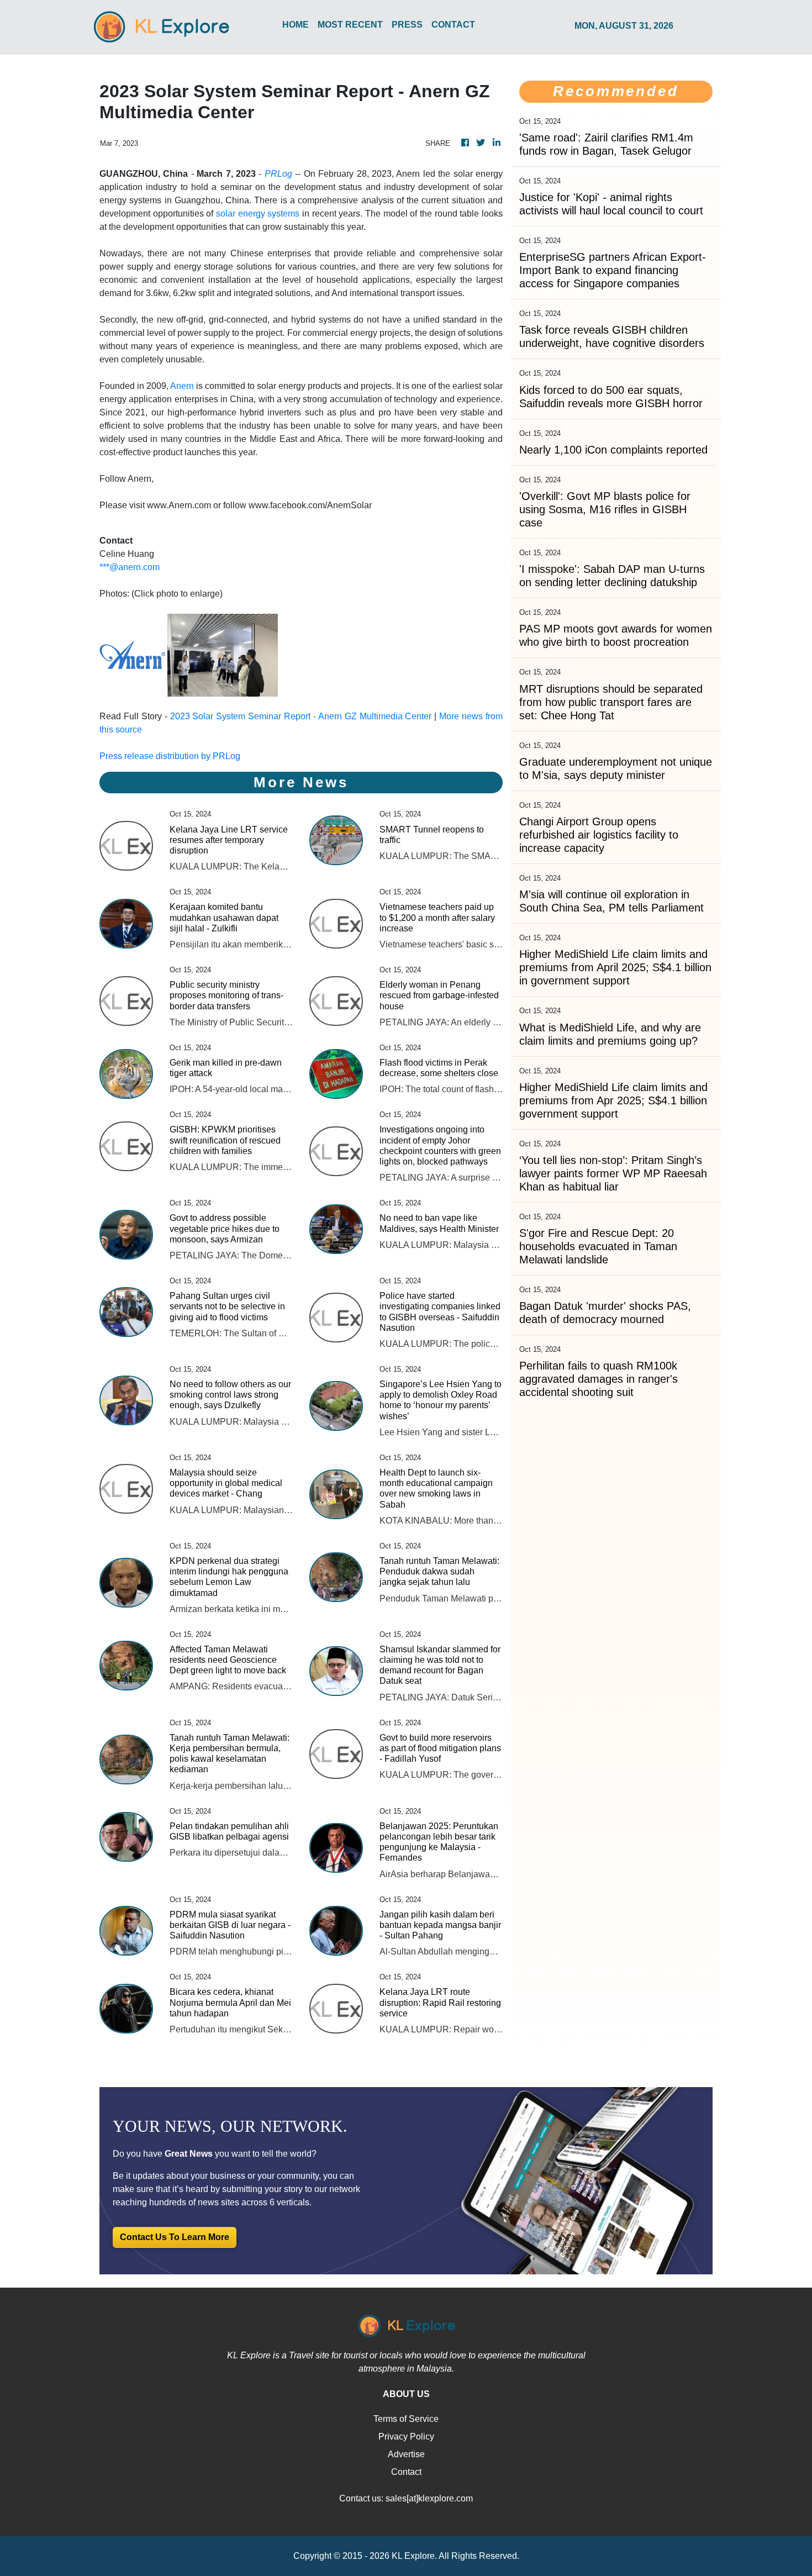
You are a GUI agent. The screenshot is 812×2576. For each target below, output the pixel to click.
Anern (182, 386)
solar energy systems (258, 214)
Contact (406, 2472)
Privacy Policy (406, 2437)
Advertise (406, 2454)
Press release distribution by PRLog (170, 756)
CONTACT (453, 25)
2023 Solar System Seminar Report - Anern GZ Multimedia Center (301, 716)
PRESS (407, 25)
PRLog (278, 174)
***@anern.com (130, 567)
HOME (296, 25)
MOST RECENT (350, 25)
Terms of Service (406, 2419)
